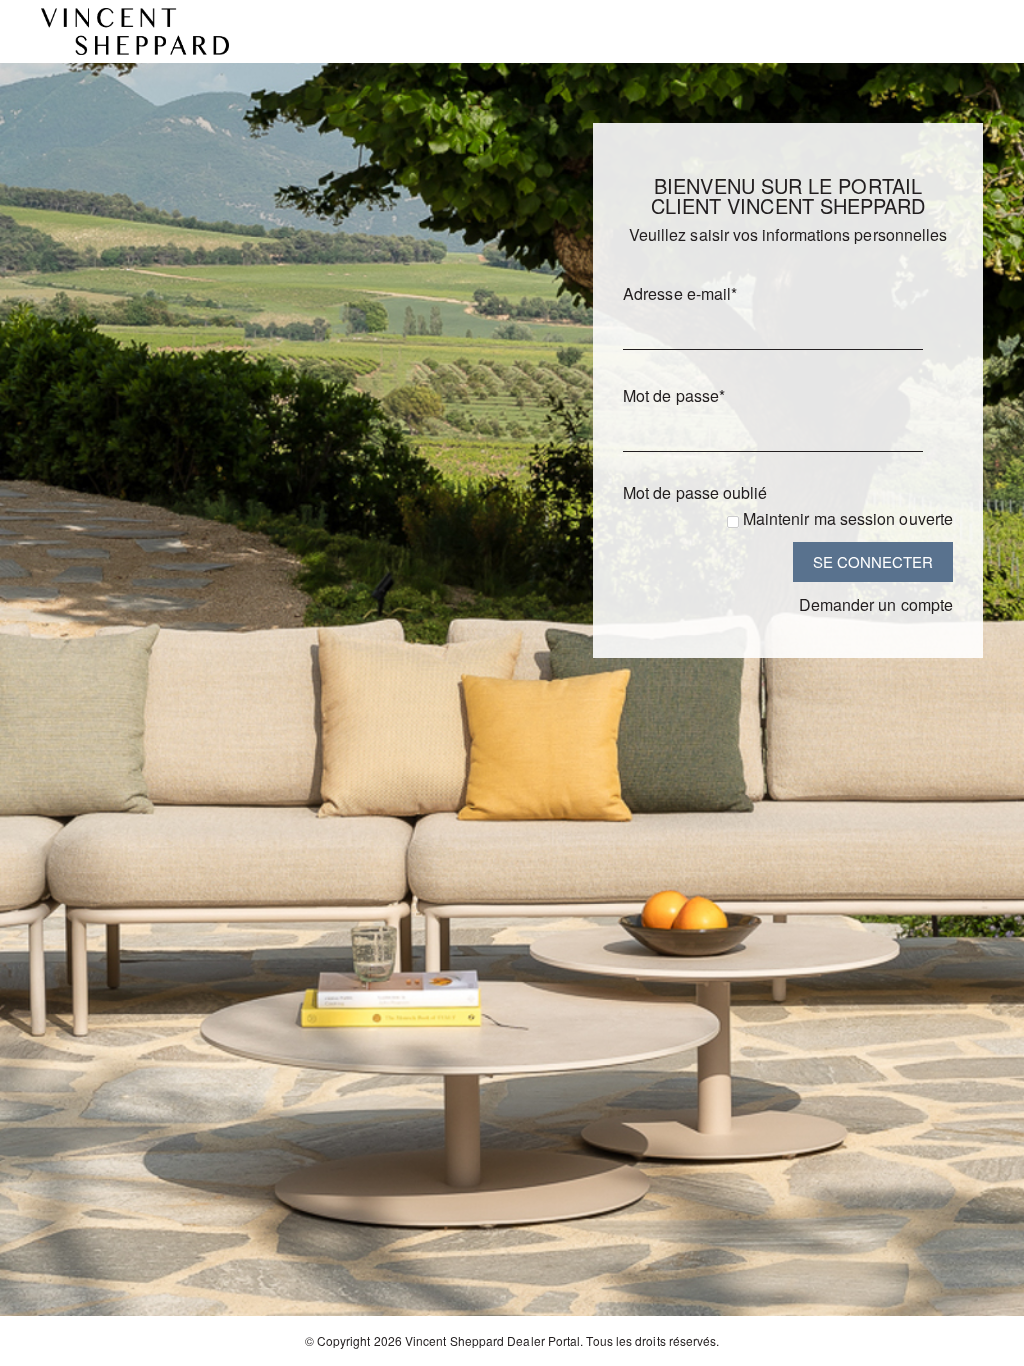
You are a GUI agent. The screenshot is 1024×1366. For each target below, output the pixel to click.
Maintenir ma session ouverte (848, 518)
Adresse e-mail (680, 293)
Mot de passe (674, 395)
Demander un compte (876, 604)
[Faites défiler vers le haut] (981, 1343)
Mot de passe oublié (695, 492)
